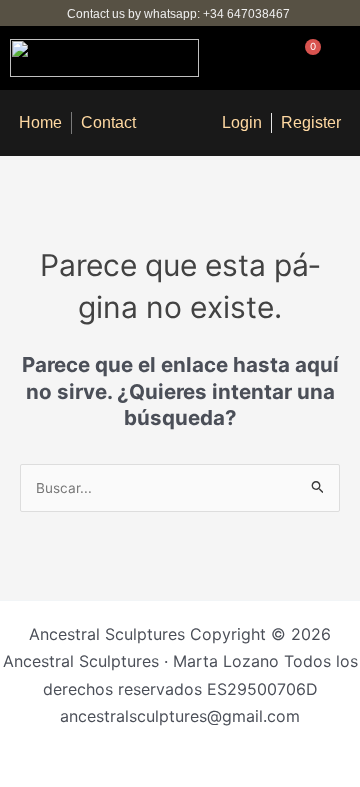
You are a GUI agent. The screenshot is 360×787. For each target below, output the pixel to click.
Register (311, 122)
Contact (108, 122)
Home (40, 122)
